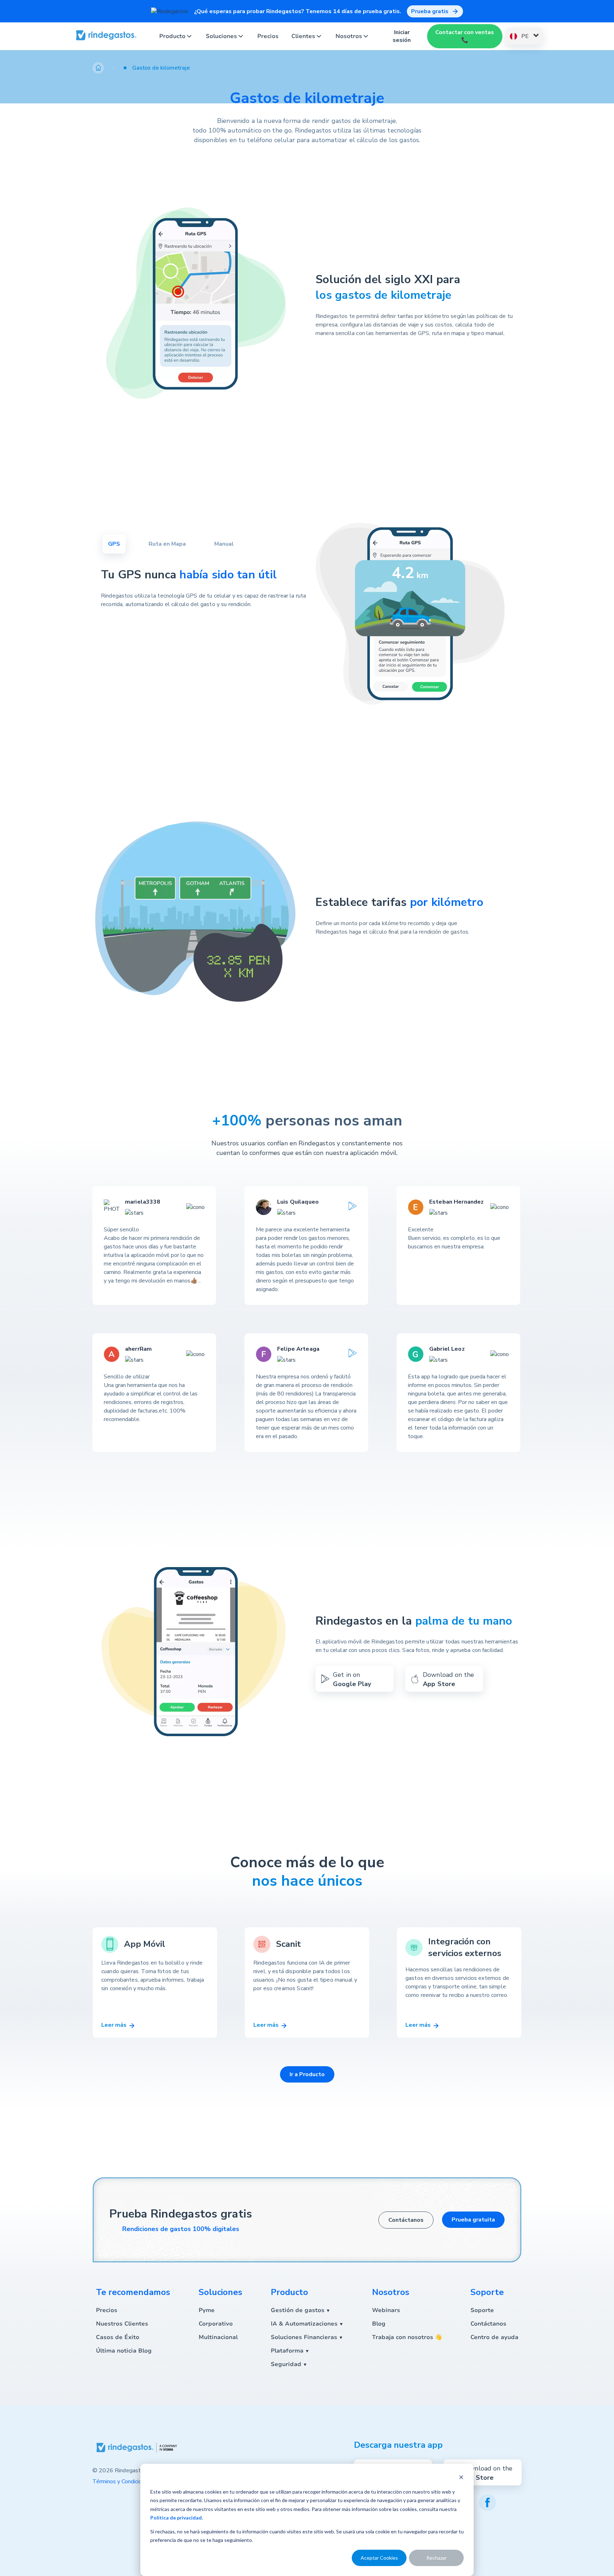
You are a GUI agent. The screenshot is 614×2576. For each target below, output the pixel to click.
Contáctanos (406, 2220)
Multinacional (218, 2337)
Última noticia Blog (124, 2351)
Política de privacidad (176, 2518)
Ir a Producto (307, 2074)
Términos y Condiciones (122, 2482)
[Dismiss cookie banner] (461, 2478)
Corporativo (216, 2324)
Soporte (482, 2310)
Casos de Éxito (118, 2337)
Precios (268, 36)
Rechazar (437, 2558)
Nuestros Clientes (122, 2324)
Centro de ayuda (494, 2337)
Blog (379, 2324)
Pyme (207, 2310)
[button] (109, 68)
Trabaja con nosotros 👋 (407, 2337)
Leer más (115, 2025)
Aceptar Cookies (379, 2558)
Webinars (386, 2310)
